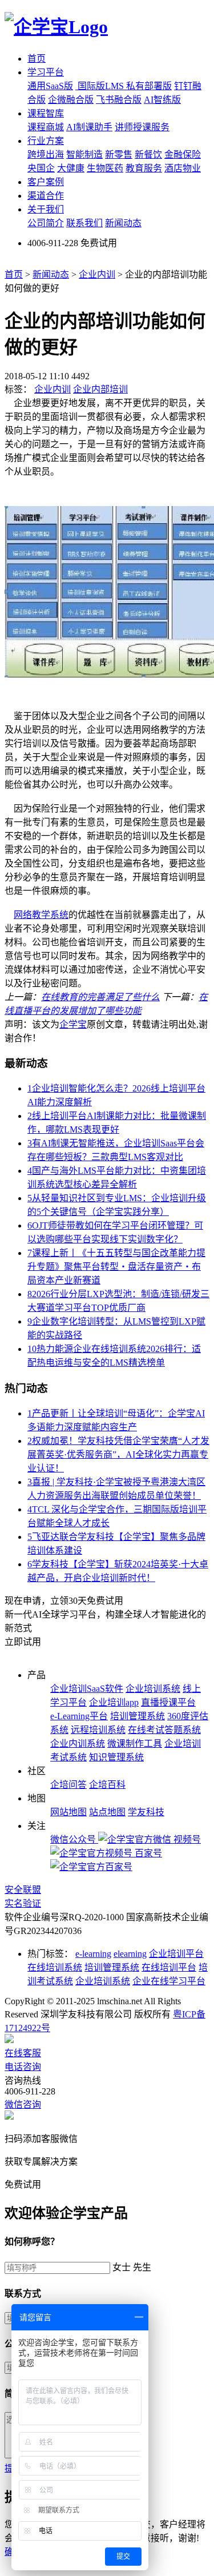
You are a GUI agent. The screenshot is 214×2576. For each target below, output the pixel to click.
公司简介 (46, 223)
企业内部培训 (100, 389)
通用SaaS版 (50, 86)
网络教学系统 (41, 915)
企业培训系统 (153, 1689)
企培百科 (107, 1785)
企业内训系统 (78, 1744)
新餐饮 (148, 155)
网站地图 (68, 1812)
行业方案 (46, 141)
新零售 (119, 155)
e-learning (93, 1954)
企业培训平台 (176, 1954)
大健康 (71, 168)
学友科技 (146, 1812)
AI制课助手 (89, 127)
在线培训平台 (169, 1967)
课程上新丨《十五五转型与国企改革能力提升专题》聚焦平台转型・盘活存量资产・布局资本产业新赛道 (116, 1267)
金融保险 (183, 155)
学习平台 (46, 72)
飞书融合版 (119, 100)
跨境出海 (46, 155)
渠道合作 (46, 196)
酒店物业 (183, 168)
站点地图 (107, 1812)
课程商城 (46, 127)
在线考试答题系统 (164, 1730)
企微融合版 (71, 100)
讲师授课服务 (142, 127)
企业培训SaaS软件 (87, 1689)
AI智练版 (162, 100)
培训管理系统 (138, 1716)
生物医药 (105, 168)
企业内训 (97, 274)
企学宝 (73, 1024)
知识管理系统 (116, 1757)
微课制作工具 (135, 1744)
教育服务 (144, 168)
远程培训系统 (98, 1730)
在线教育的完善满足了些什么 (100, 997)
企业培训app (114, 1702)
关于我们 (46, 209)
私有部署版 (149, 86)
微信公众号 (74, 1839)
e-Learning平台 (79, 1716)
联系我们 (84, 223)
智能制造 (84, 155)
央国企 (41, 168)
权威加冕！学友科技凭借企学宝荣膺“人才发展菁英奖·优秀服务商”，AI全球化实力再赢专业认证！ (118, 1454)
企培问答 (68, 1785)
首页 (37, 59)
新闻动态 (123, 223)
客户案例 (46, 182)
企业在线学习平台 (169, 1981)
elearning (130, 1954)
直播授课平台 (168, 1702)
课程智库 (46, 113)
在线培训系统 (55, 1967)
